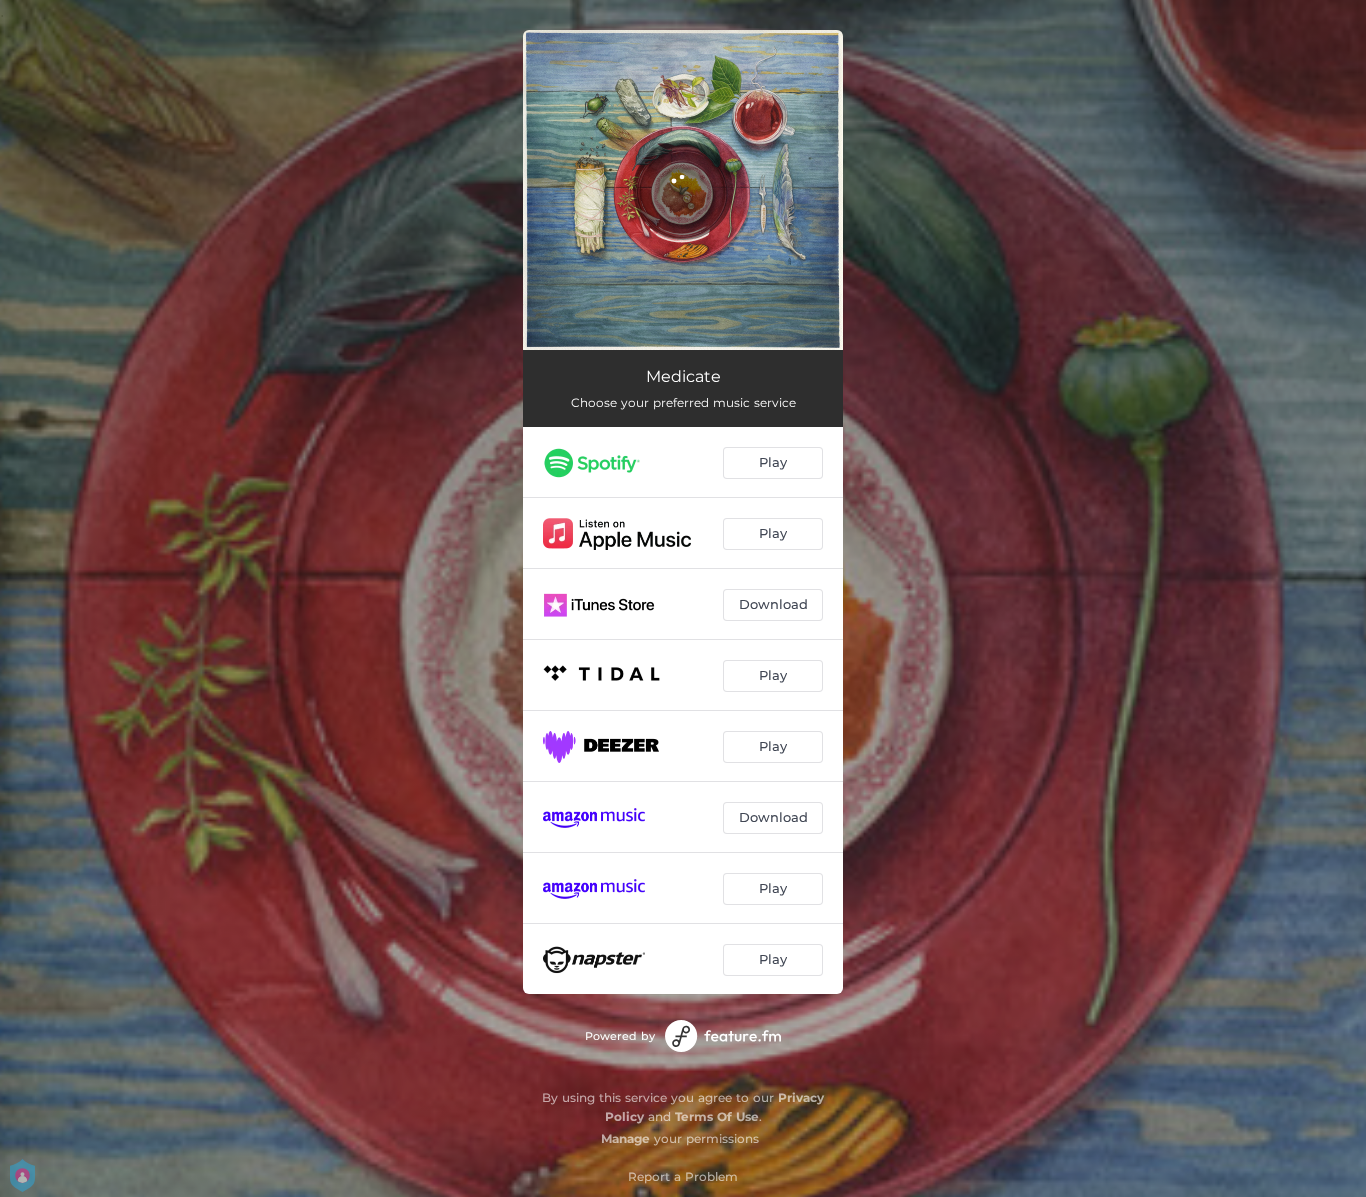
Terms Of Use (717, 1116)
